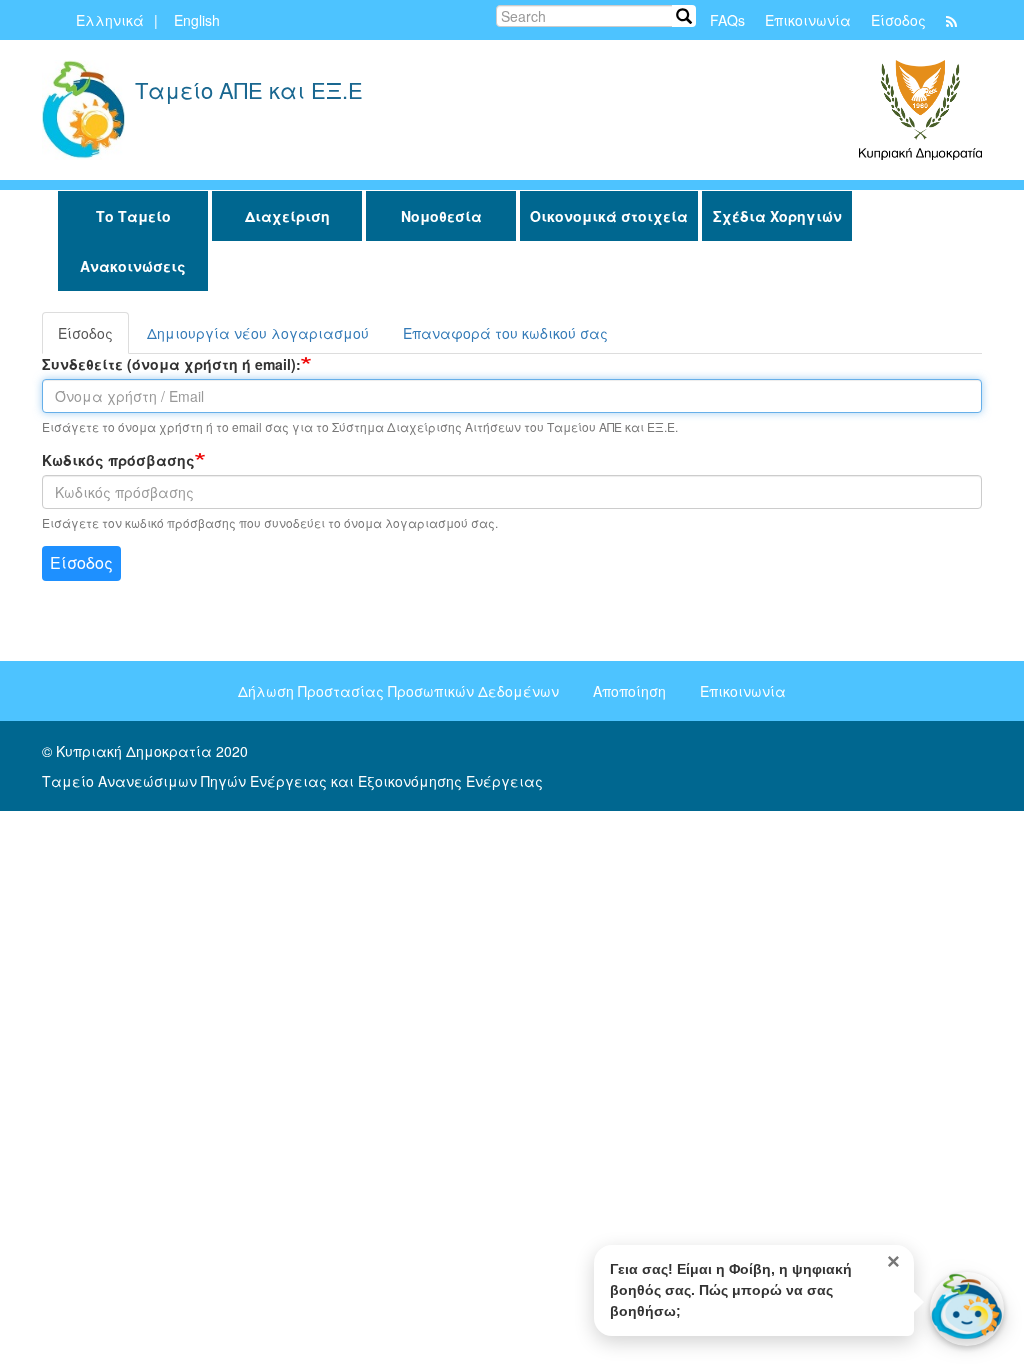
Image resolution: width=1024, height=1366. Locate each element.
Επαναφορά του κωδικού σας (505, 333)
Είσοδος (898, 20)
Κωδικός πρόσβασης (118, 460)
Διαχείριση (287, 216)
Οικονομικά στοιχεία (609, 216)
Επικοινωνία (808, 20)
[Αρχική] (83, 110)
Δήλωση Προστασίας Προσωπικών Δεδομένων (398, 691)
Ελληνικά (110, 20)
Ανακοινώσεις (133, 266)
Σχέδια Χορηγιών (777, 216)
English (197, 20)
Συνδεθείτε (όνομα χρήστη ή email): (171, 364)
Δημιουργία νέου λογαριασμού (258, 333)
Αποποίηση (629, 691)
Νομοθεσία (441, 216)
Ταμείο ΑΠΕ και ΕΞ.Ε (249, 92)
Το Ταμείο (133, 216)
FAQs (727, 20)
